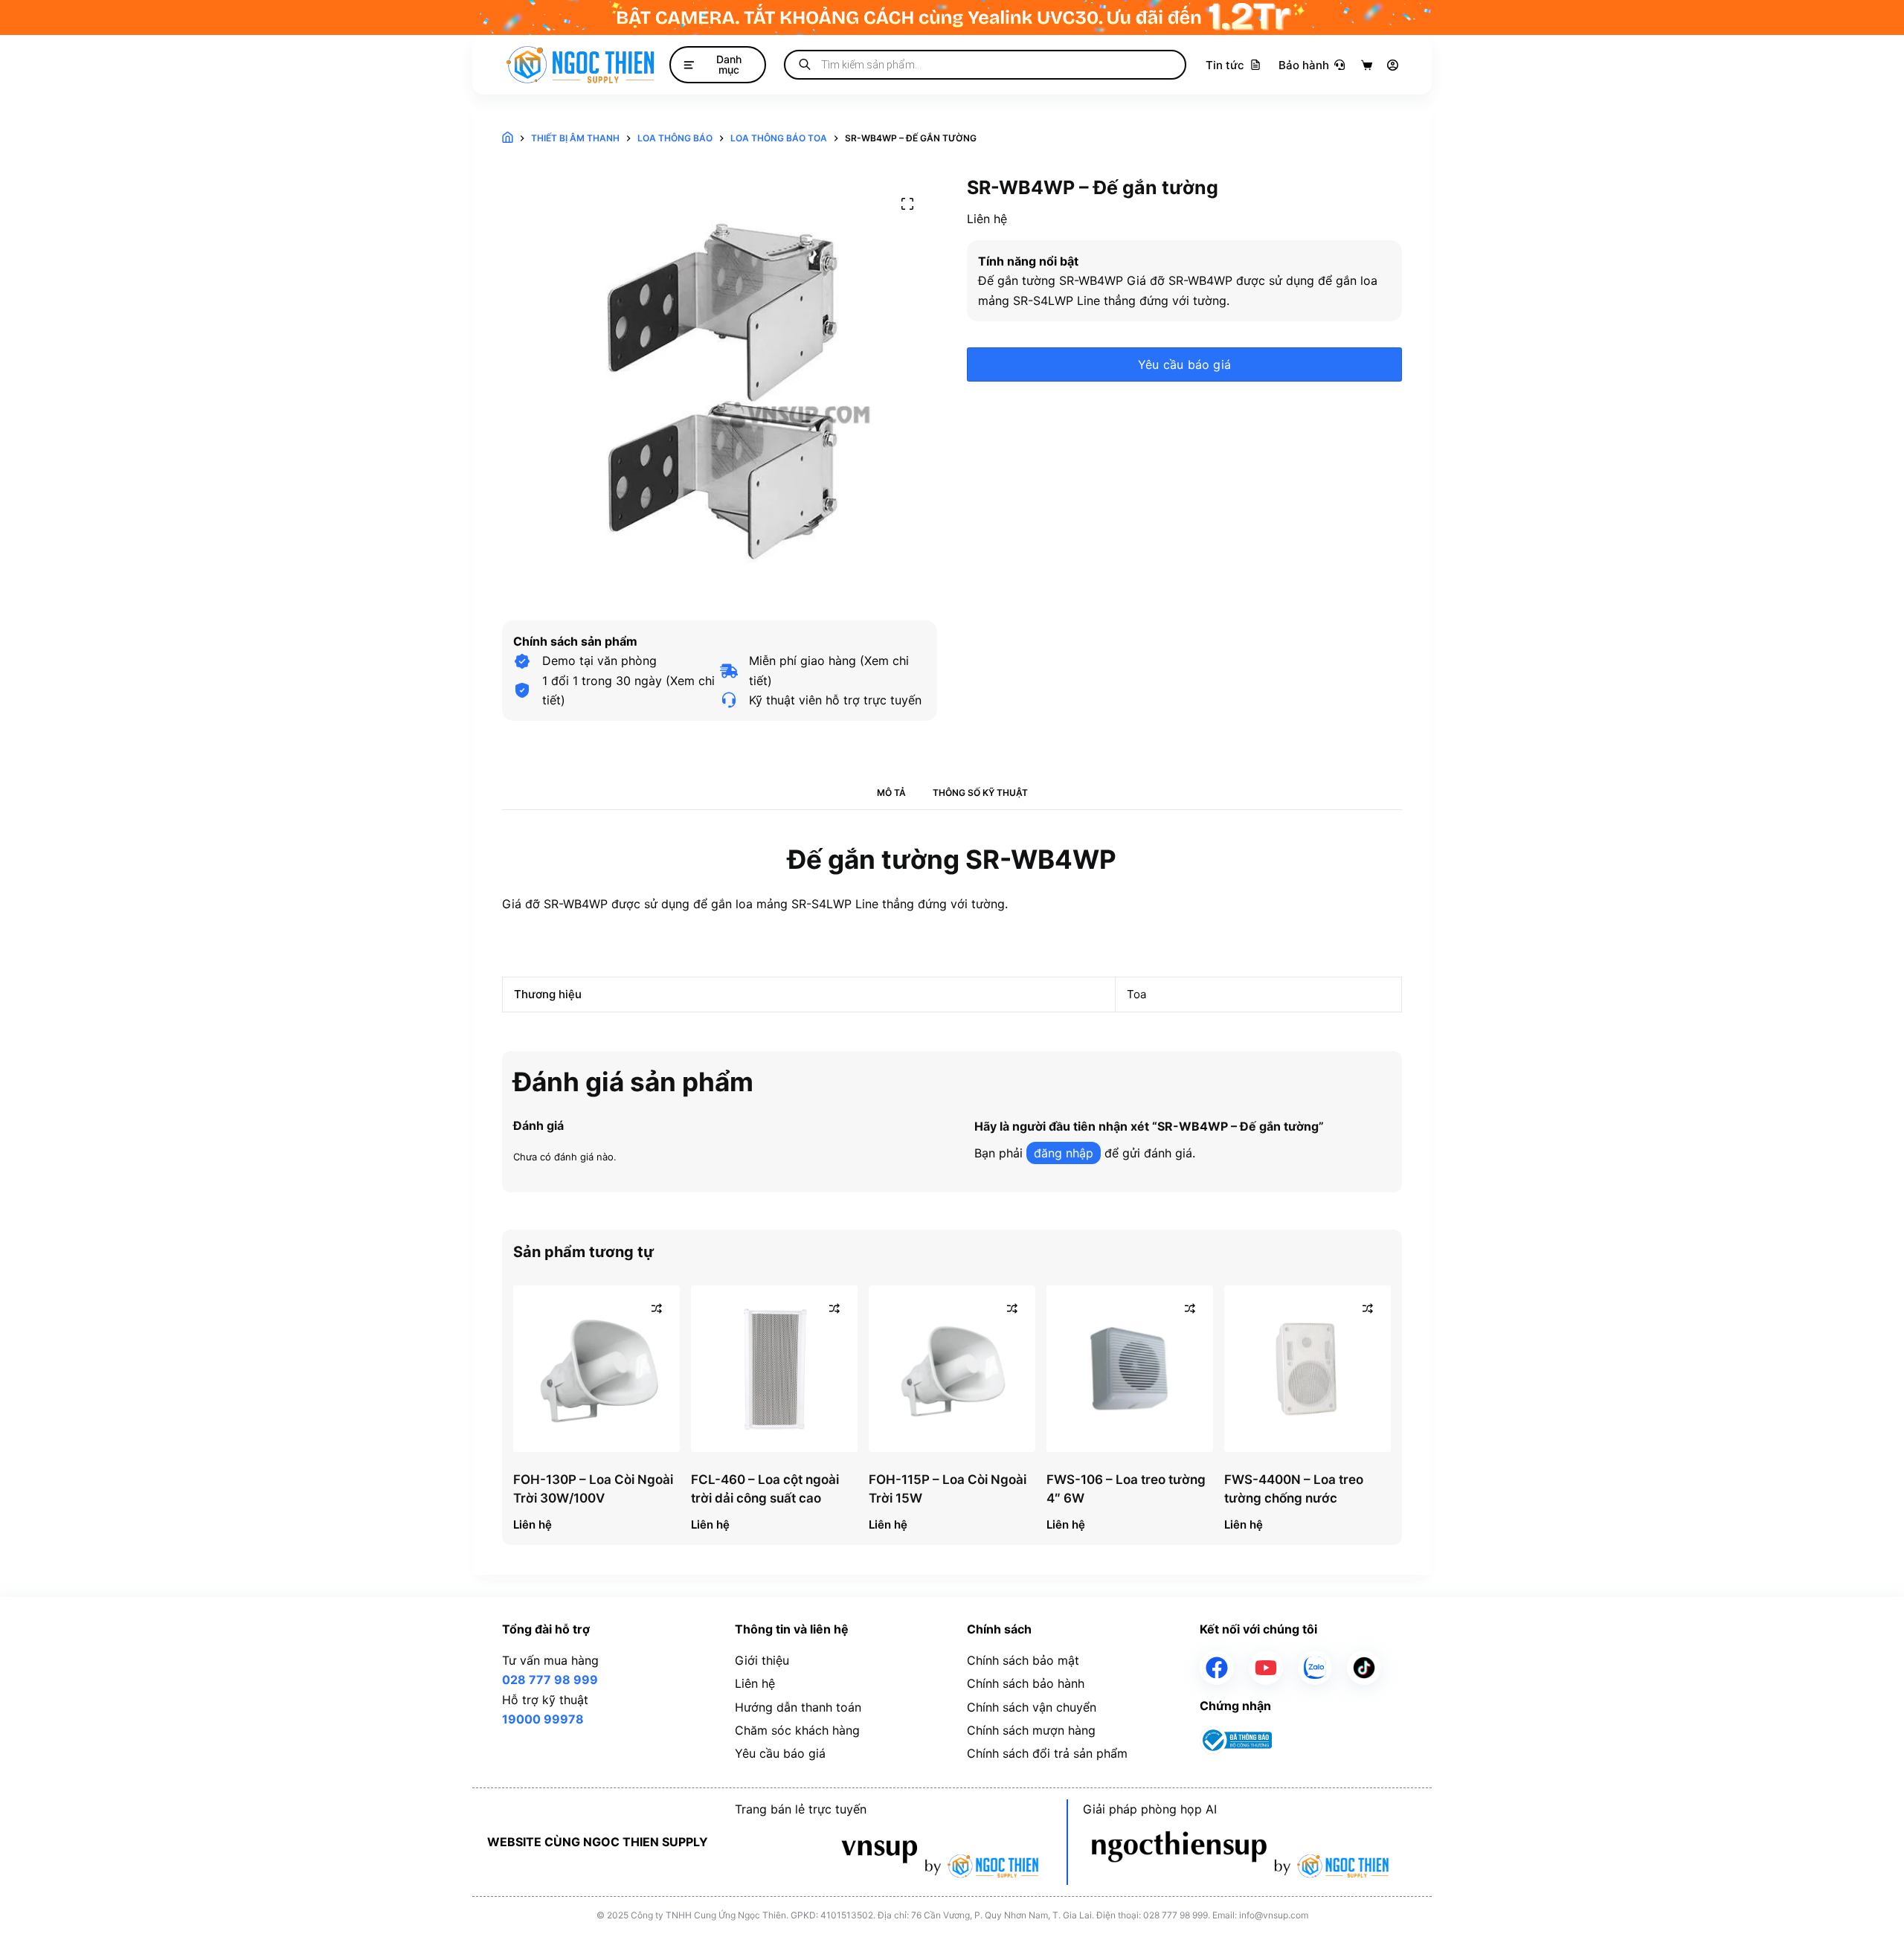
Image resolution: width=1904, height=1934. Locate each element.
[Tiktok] (1364, 1668)
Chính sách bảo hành (1026, 1683)
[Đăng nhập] (1393, 65)
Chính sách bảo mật (1023, 1660)
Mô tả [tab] (891, 793)
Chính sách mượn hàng (1031, 1730)
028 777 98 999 (550, 1680)
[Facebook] (1217, 1668)
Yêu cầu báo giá (1184, 364)
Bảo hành (1304, 65)
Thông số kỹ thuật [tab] (980, 793)
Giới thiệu (762, 1660)
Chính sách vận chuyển (1032, 1707)
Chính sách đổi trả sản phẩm (1047, 1753)
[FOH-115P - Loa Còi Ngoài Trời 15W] (952, 1369)
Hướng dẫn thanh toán (798, 1707)
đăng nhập (1064, 1153)
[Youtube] (1266, 1668)
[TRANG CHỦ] (508, 139)
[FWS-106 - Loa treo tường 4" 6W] (1130, 1369)
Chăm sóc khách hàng (797, 1730)
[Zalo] (1315, 1668)
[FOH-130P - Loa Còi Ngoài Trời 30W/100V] (596, 1369)
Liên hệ (755, 1683)
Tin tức (1225, 65)
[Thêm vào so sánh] (657, 1308)
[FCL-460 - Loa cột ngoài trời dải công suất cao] (774, 1369)
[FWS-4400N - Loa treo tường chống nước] (1308, 1369)
